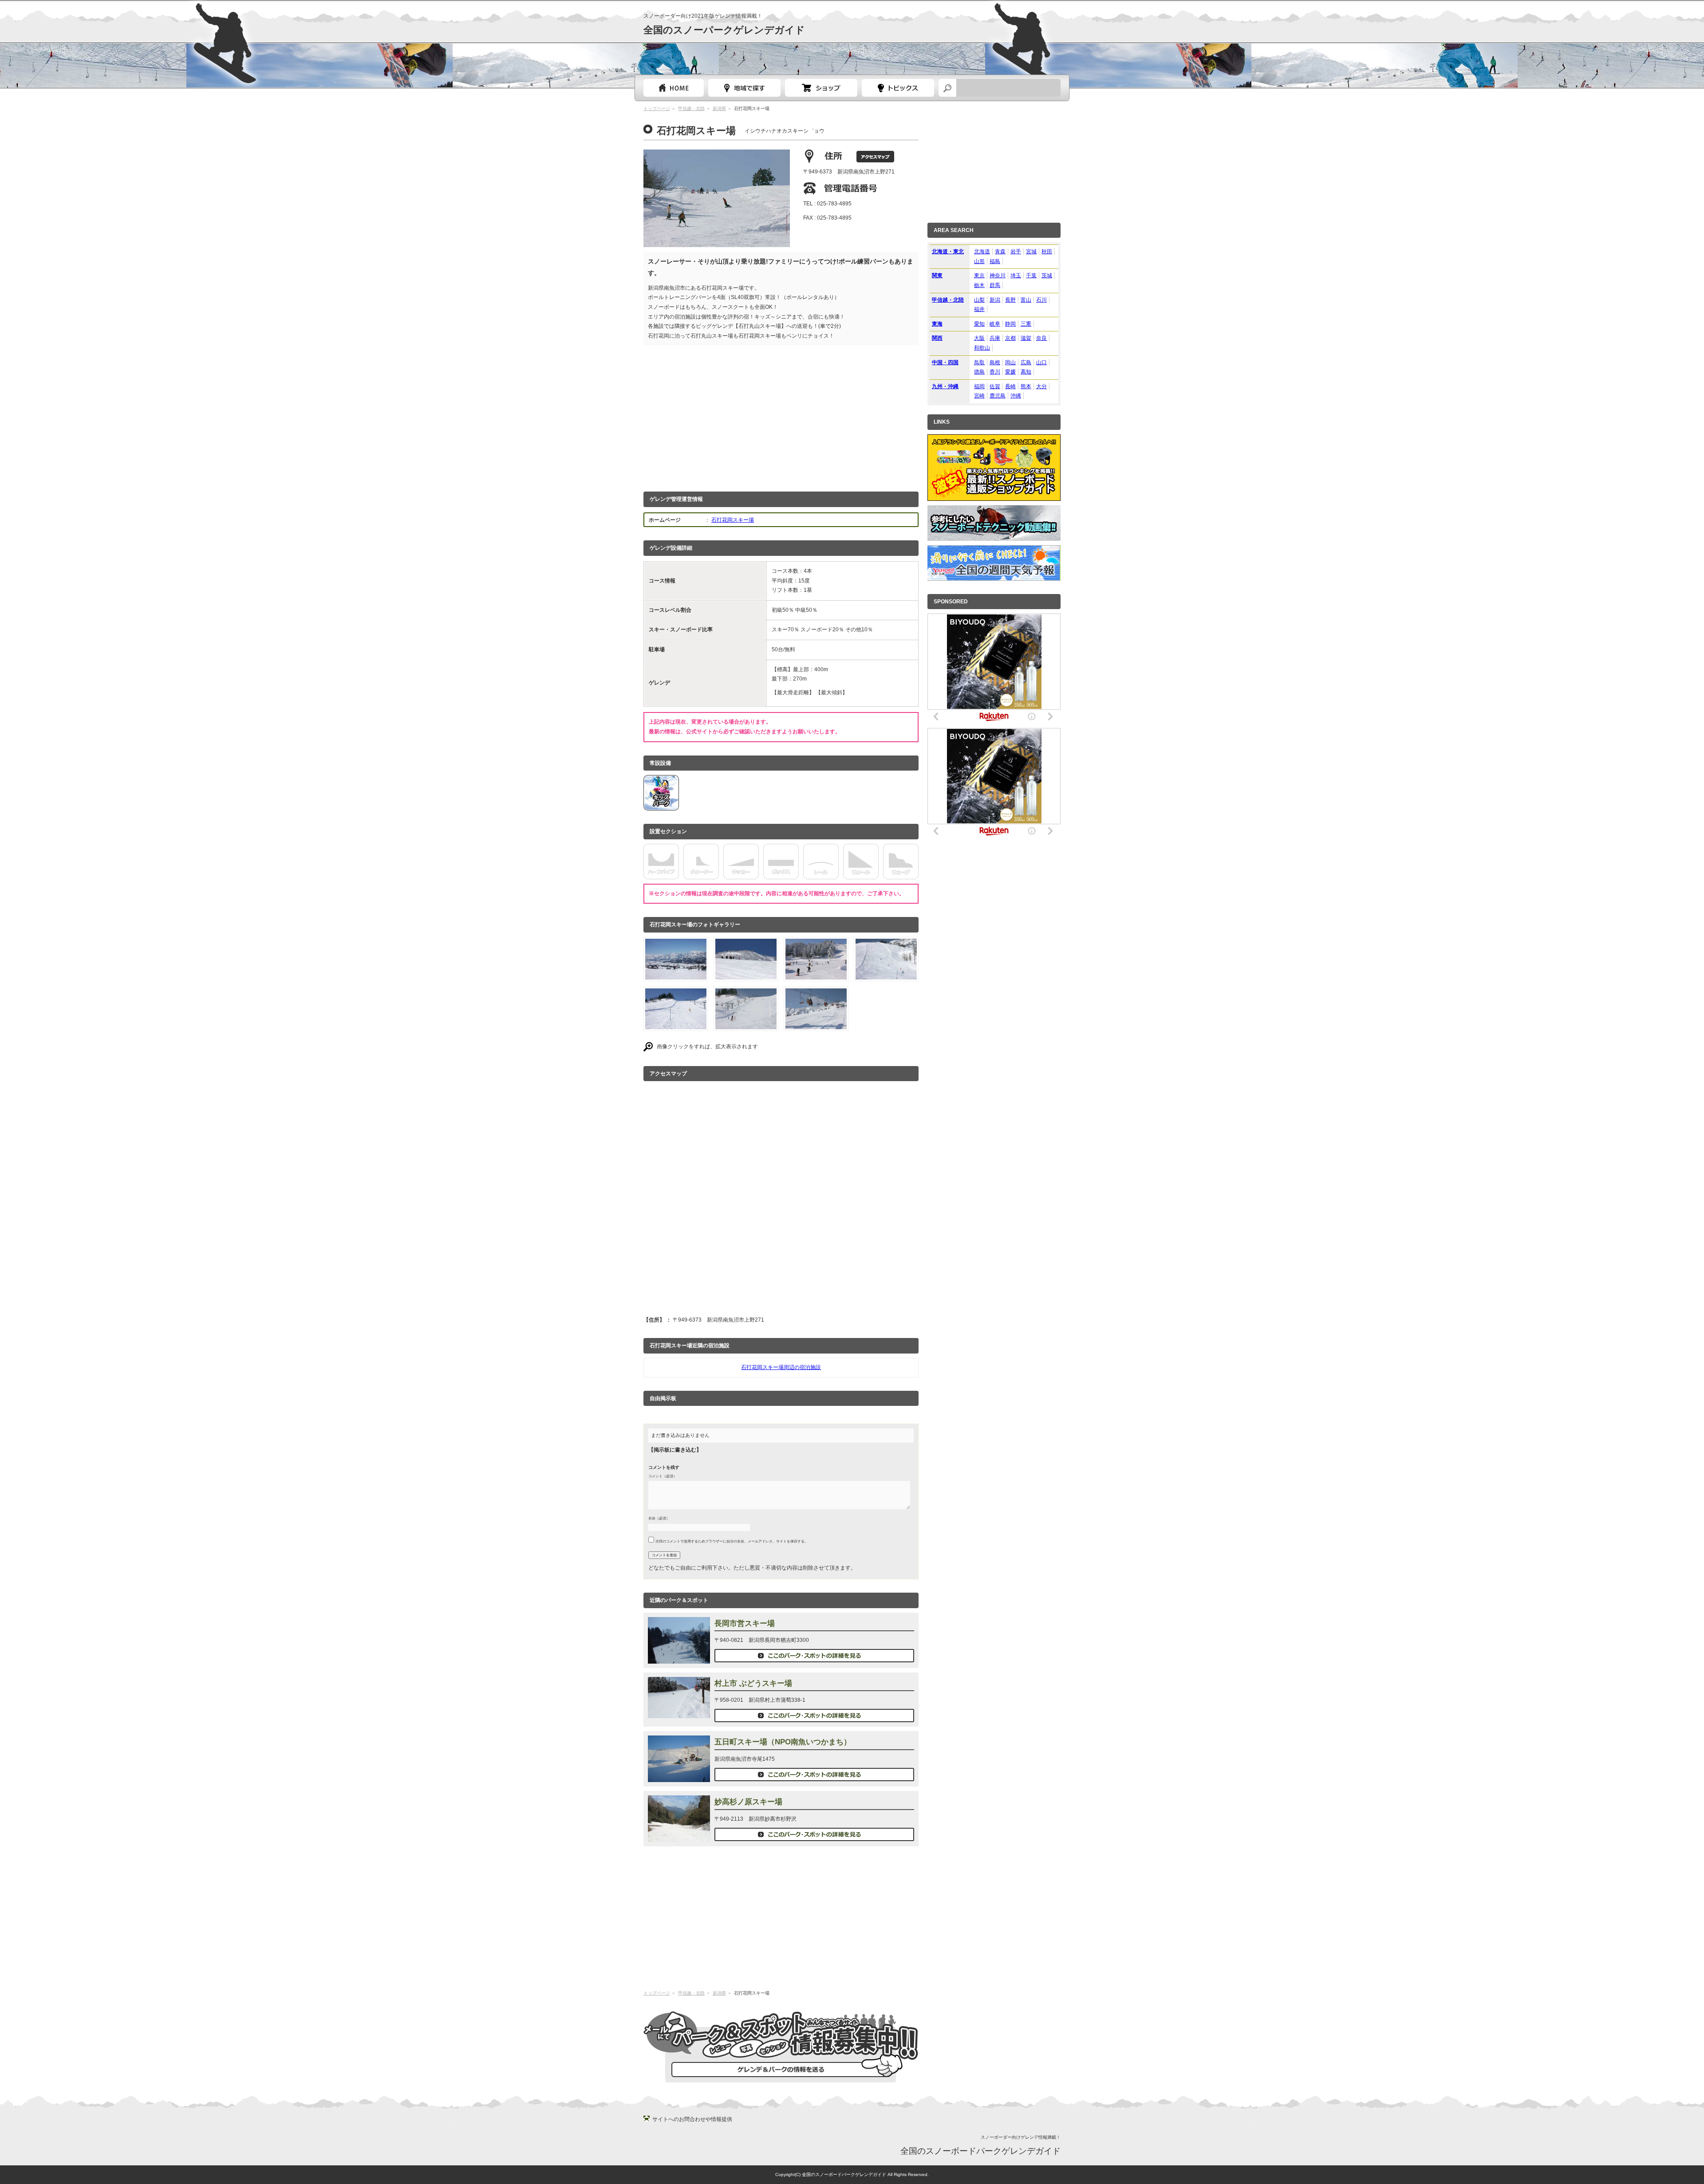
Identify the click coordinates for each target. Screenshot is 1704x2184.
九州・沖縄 (945, 386)
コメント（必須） (663, 1476)
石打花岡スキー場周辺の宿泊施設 (781, 1367)
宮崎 (979, 396)
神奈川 (998, 275)
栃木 (979, 285)
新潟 (995, 300)
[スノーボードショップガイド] (994, 496)
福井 (979, 309)
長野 (1010, 300)
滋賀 (1026, 338)
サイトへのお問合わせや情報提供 (692, 2119)
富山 (1026, 300)
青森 (1000, 252)
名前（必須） (659, 1518)
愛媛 (1010, 372)
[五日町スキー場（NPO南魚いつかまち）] (679, 1777)
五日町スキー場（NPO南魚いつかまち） (783, 1742)
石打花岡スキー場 (733, 520)
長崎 (1010, 386)
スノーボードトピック (898, 88)
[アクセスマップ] (875, 157)
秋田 (1047, 252)
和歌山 (982, 348)
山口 (1041, 362)
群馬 (995, 285)
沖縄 (1016, 396)
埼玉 (1016, 275)
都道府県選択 (744, 88)
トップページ (674, 88)
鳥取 (979, 362)
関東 (937, 275)
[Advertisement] (781, 416)
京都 (1010, 338)
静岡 (1010, 324)
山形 (979, 261)
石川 (1041, 300)
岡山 (1010, 362)
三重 (1026, 324)
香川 (995, 372)
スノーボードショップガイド (821, 88)
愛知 (979, 324)
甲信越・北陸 (691, 108)
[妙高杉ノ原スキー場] (679, 1837)
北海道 (982, 252)
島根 (995, 362)
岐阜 (995, 324)
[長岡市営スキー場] (679, 1658)
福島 (995, 261)
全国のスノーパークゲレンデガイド (724, 30)
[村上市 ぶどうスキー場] (679, 1713)
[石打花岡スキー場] (676, 974)
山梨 (979, 300)
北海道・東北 (948, 252)
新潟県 (719, 108)
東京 (979, 275)
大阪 (979, 338)
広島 (1026, 362)
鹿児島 (998, 396)
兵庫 (995, 338)
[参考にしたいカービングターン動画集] (994, 535)
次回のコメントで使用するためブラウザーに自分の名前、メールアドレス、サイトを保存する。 (732, 1541)
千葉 (1031, 275)
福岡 (979, 386)
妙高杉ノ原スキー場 (748, 1802)
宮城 (1031, 252)
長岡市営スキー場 (745, 1623)
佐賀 (995, 386)
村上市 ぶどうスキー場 (753, 1683)
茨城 (1047, 275)
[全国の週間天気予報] (994, 575)
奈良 (1041, 338)
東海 (937, 324)
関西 (937, 338)
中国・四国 (945, 362)
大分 (1041, 386)
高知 (1026, 372)
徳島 (979, 372)
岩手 (1016, 252)
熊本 (1026, 386)
